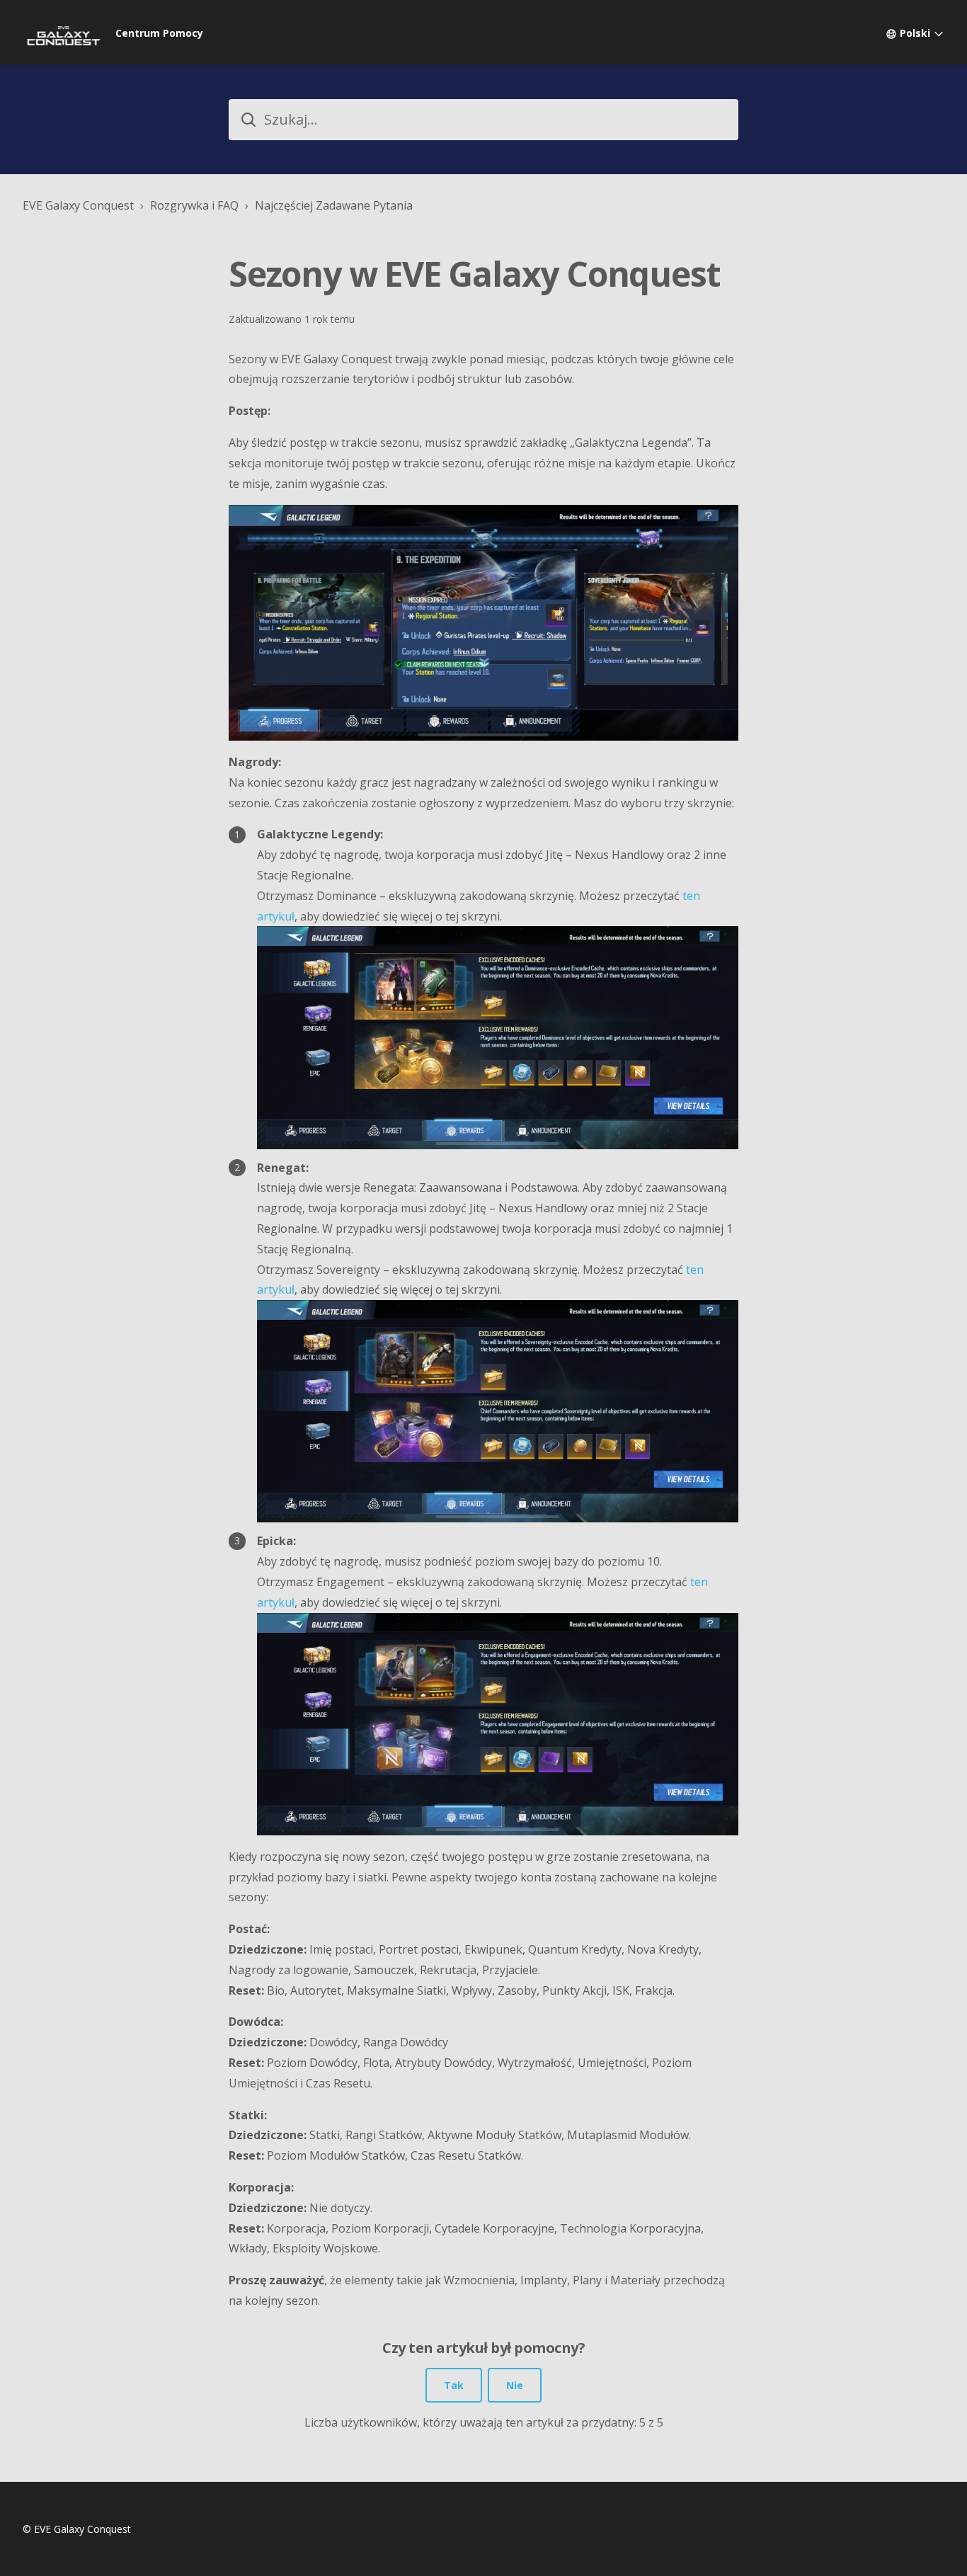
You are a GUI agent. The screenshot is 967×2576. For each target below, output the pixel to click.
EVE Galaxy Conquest (78, 205)
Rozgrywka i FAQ (194, 205)
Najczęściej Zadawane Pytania (334, 205)
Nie (515, 2385)
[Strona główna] (63, 33)
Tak (454, 2385)
